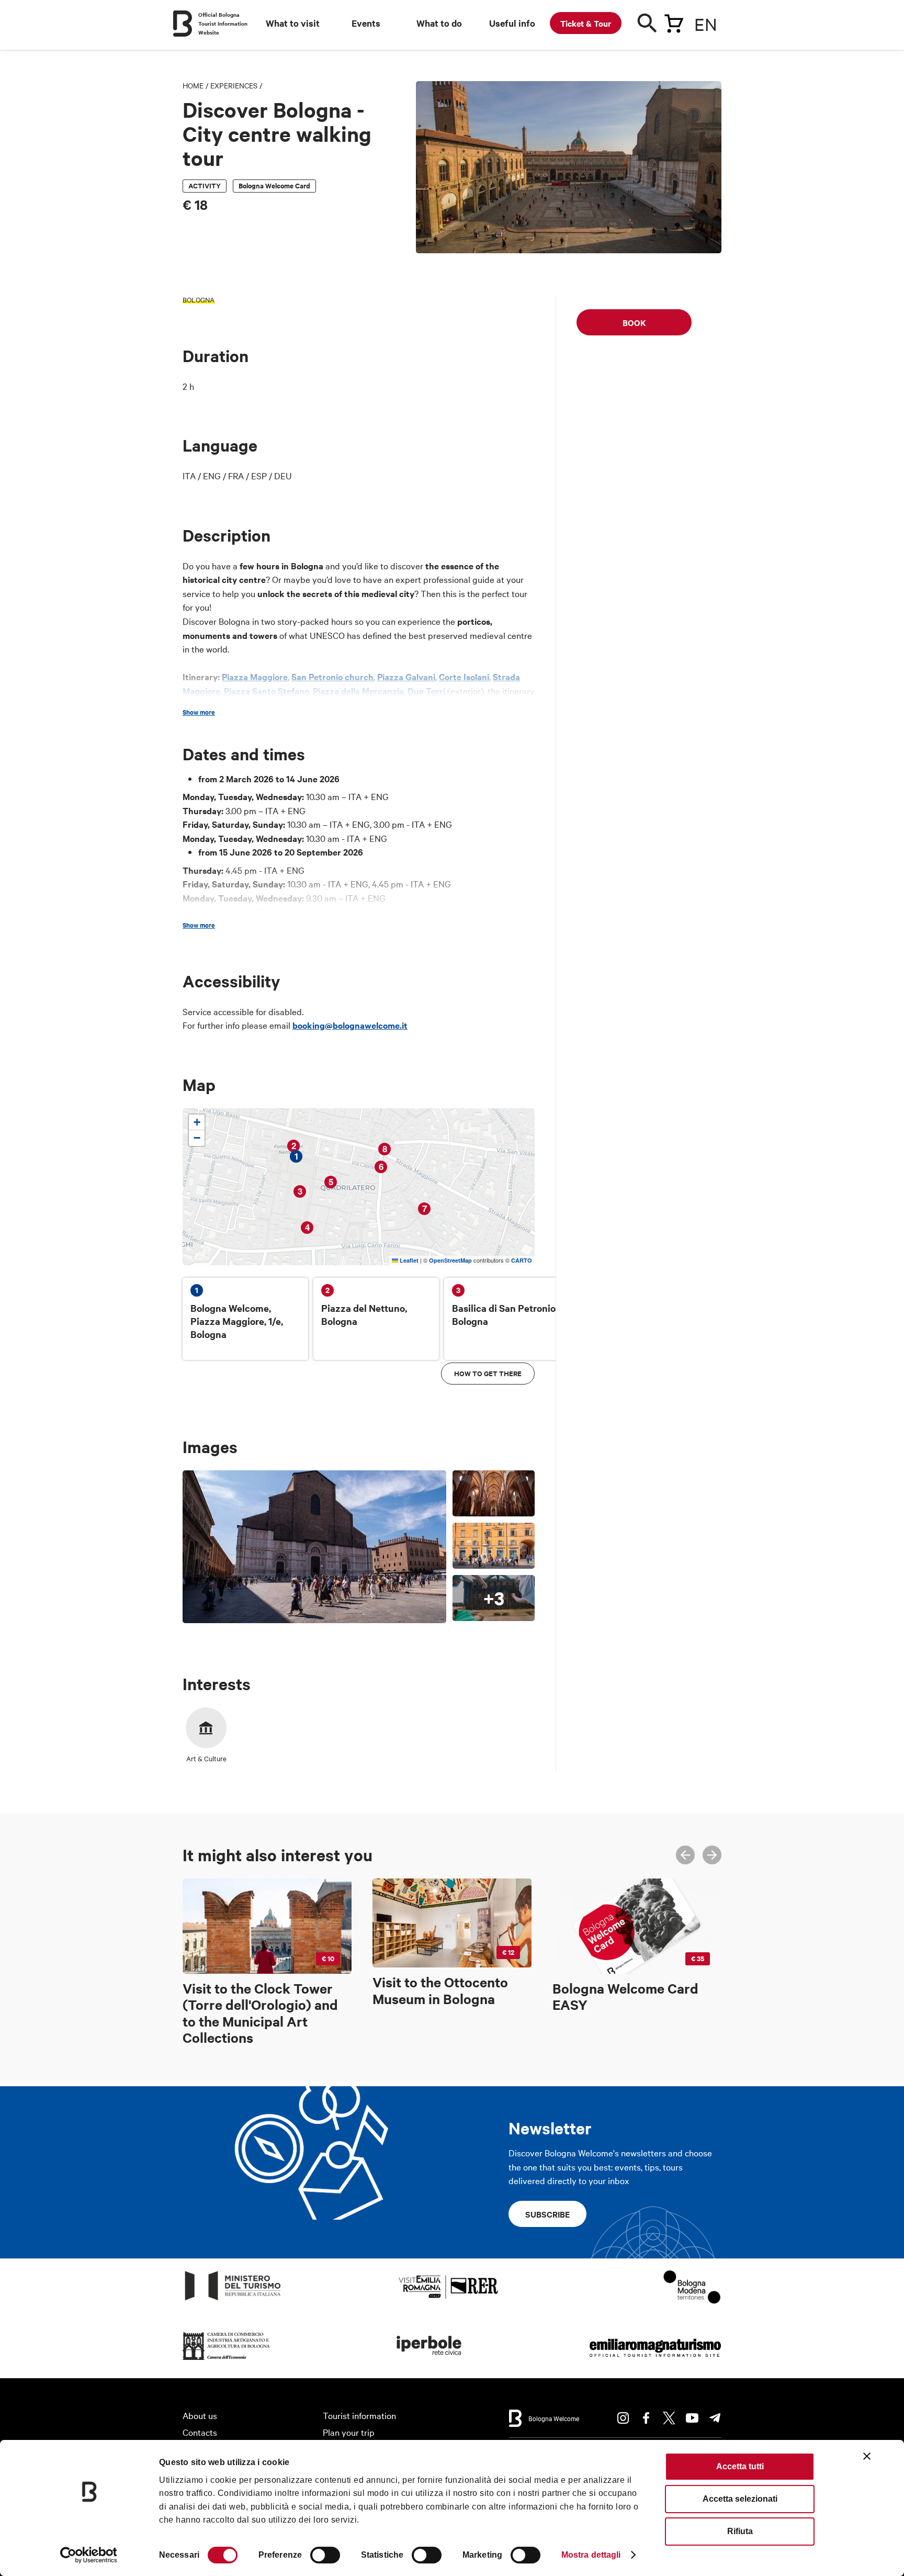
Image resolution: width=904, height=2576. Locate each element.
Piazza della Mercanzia (358, 691)
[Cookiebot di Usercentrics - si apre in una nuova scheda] (89, 2555)
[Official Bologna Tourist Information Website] (183, 24)
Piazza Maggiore (255, 677)
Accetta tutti (740, 2466)
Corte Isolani (464, 677)
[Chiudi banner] (867, 2456)
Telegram (715, 2418)
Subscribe (547, 2214)
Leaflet (408, 1260)
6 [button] (381, 1167)
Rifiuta (740, 2531)
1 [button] (296, 1156)
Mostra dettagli (591, 2555)
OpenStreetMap (450, 1260)
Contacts (200, 2432)
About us (200, 2415)
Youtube (692, 2418)
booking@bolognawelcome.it (350, 1025)
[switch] (325, 2555)
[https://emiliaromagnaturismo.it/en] (655, 2360)
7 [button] (425, 1208)
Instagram (623, 2418)
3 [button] (300, 1191)
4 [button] (307, 1227)
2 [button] (294, 1146)
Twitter (669, 2418)
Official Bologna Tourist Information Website (223, 23)
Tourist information (359, 2415)
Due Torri (427, 691)
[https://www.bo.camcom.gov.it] (227, 2360)
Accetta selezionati (740, 2499)
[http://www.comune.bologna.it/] (430, 2360)
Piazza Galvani (406, 677)
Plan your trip (349, 2432)
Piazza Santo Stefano (265, 691)
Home (193, 85)
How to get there (488, 1373)
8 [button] (385, 1149)
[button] (197, 1122)
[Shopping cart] (674, 21)
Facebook (646, 2418)
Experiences (234, 85)
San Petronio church (332, 677)
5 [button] (331, 1182)
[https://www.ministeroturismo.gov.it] (233, 2301)
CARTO (522, 1260)
